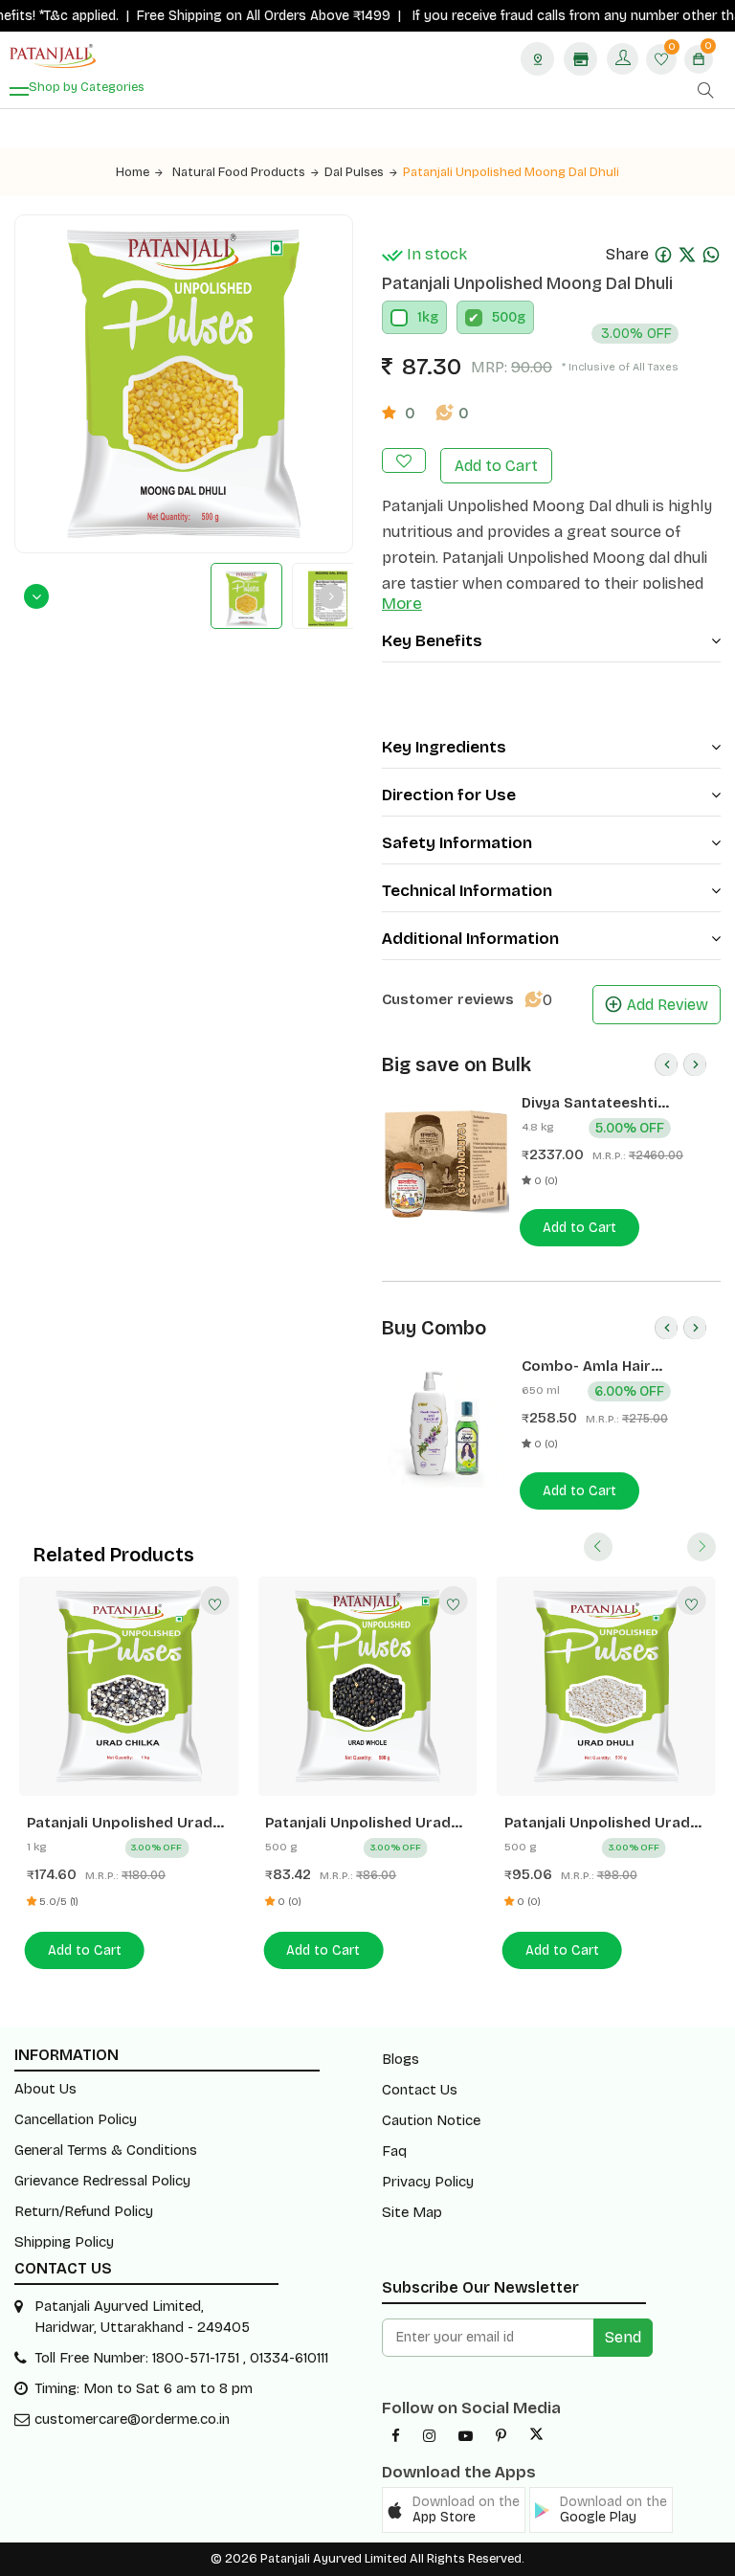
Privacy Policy (428, 2182)
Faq (394, 2151)
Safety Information (457, 843)
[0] (661, 61)
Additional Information (470, 939)
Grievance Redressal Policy (102, 2181)
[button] (454, 2510)
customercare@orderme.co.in (132, 2419)
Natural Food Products (239, 172)
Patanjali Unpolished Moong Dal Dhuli (511, 172)
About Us (45, 2089)
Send (623, 2337)
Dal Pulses (354, 172)
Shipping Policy (64, 2242)
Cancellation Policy (76, 2119)
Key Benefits (432, 641)
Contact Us (420, 2090)
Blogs (401, 2059)
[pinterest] (501, 2436)
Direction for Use (449, 795)
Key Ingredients (444, 747)
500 (504, 317)
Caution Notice (431, 2120)
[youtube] (466, 2436)
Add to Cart (496, 466)
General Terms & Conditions (106, 2150)
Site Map (412, 2212)
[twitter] (536, 2436)
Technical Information (467, 891)
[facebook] (396, 2436)
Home (133, 172)
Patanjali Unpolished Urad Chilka (120, 1823)
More (402, 604)
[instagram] (429, 2436)
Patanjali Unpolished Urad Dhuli (597, 1823)
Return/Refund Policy (84, 2211)
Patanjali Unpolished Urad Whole (358, 1823)
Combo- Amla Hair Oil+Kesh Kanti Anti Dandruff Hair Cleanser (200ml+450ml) (603, 1366)
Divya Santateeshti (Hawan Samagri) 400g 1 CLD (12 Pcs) (608, 1103)
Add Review (668, 1005)
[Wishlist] (214, 1601)
